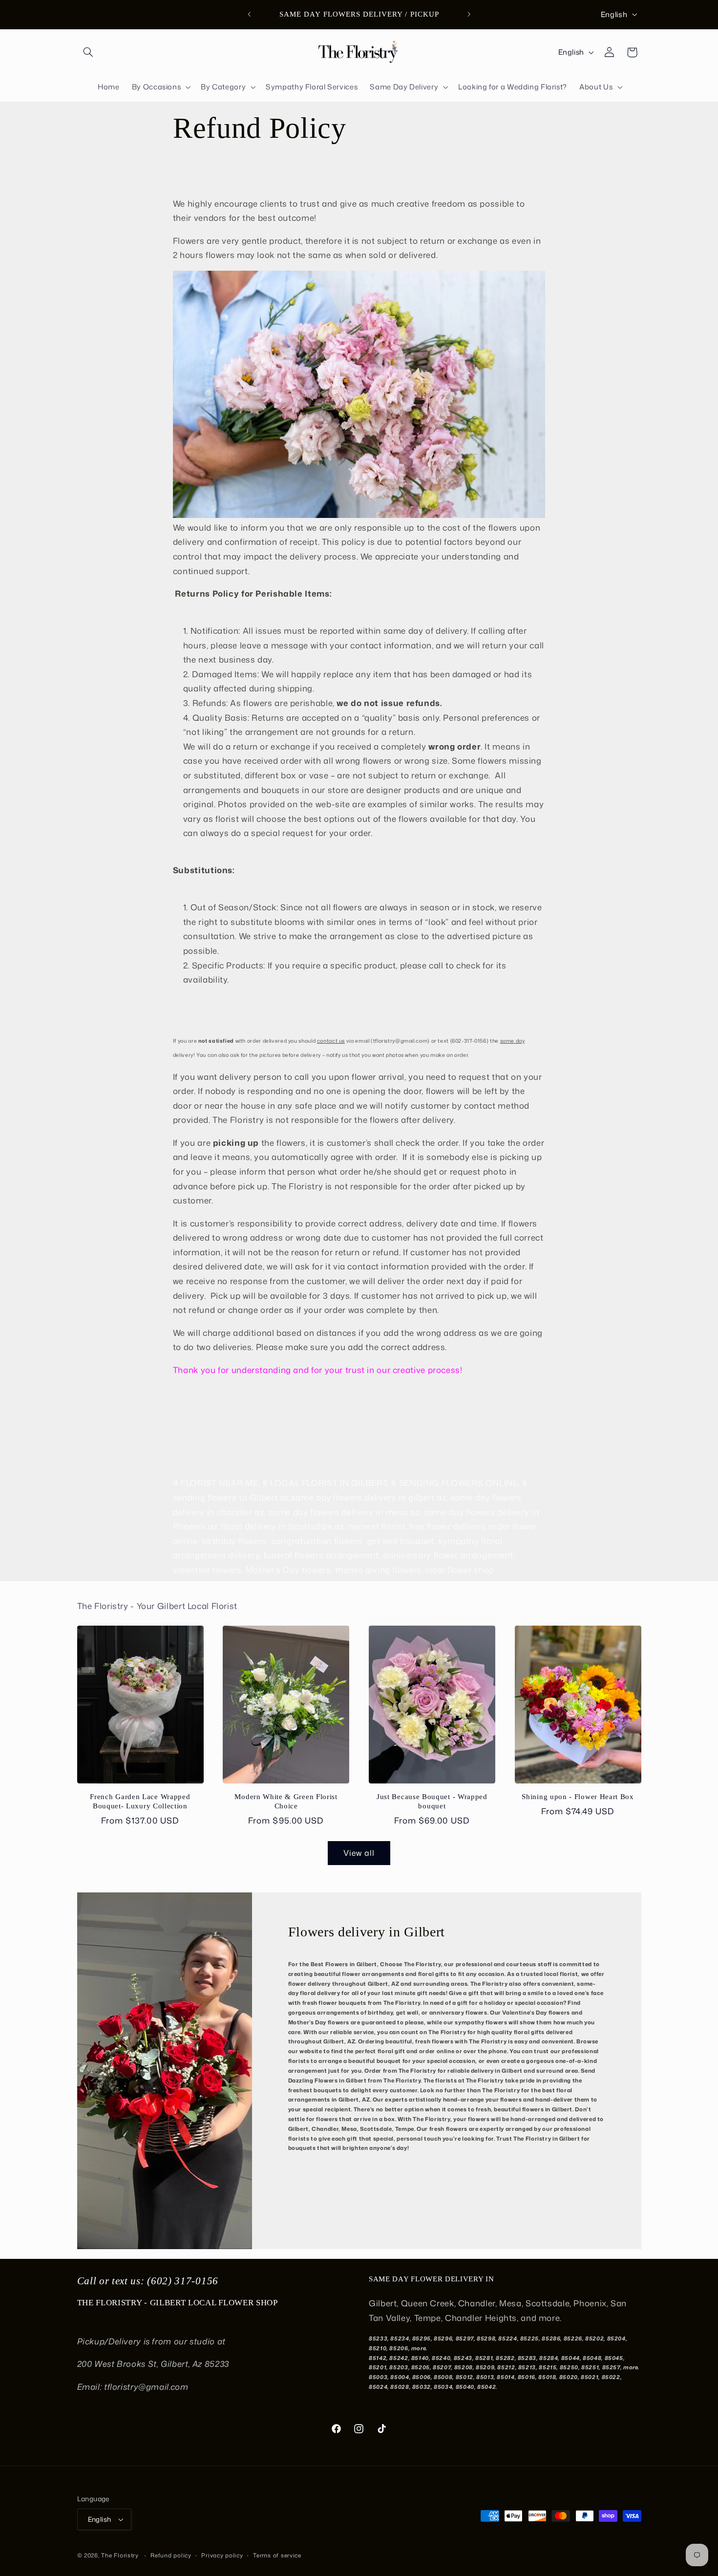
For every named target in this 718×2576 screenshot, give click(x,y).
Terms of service (277, 2555)
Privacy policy (222, 2555)
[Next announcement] (469, 15)
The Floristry (120, 2555)
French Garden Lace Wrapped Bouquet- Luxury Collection (140, 1802)
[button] (88, 52)
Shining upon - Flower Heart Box (578, 1797)
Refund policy (171, 2555)
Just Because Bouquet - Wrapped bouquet (432, 1802)
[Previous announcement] (249, 15)
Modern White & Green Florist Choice (286, 1802)
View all (359, 1853)
